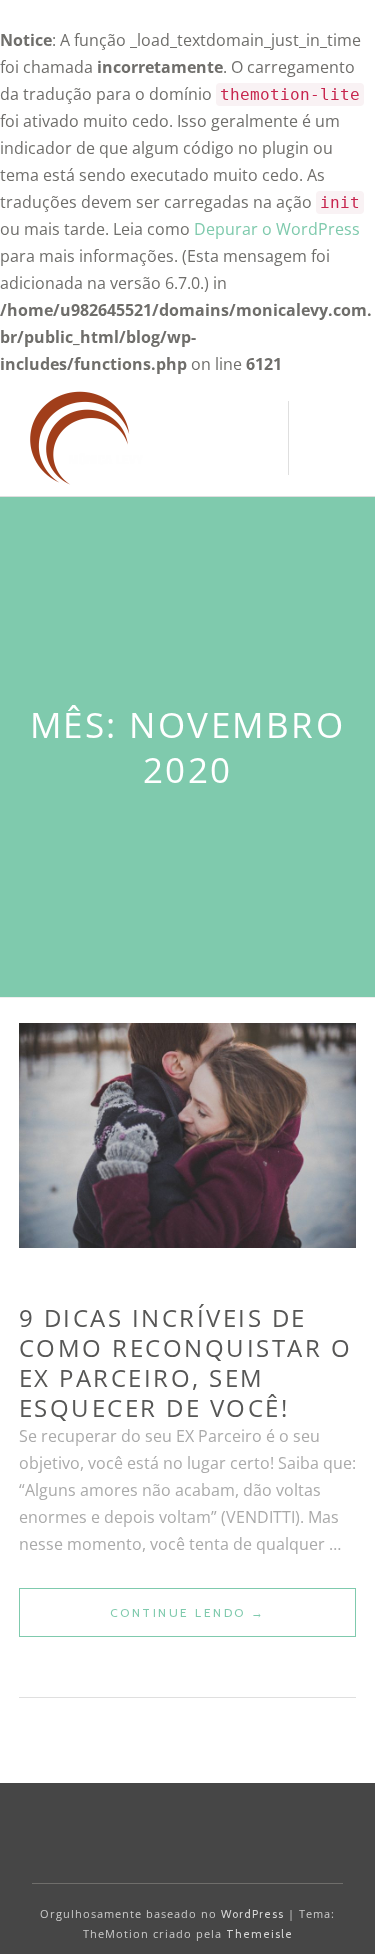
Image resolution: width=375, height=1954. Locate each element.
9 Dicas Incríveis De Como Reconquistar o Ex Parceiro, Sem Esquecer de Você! (186, 1362)
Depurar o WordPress (277, 229)
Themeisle (259, 1934)
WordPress (252, 1914)
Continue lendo (233, 1620)
